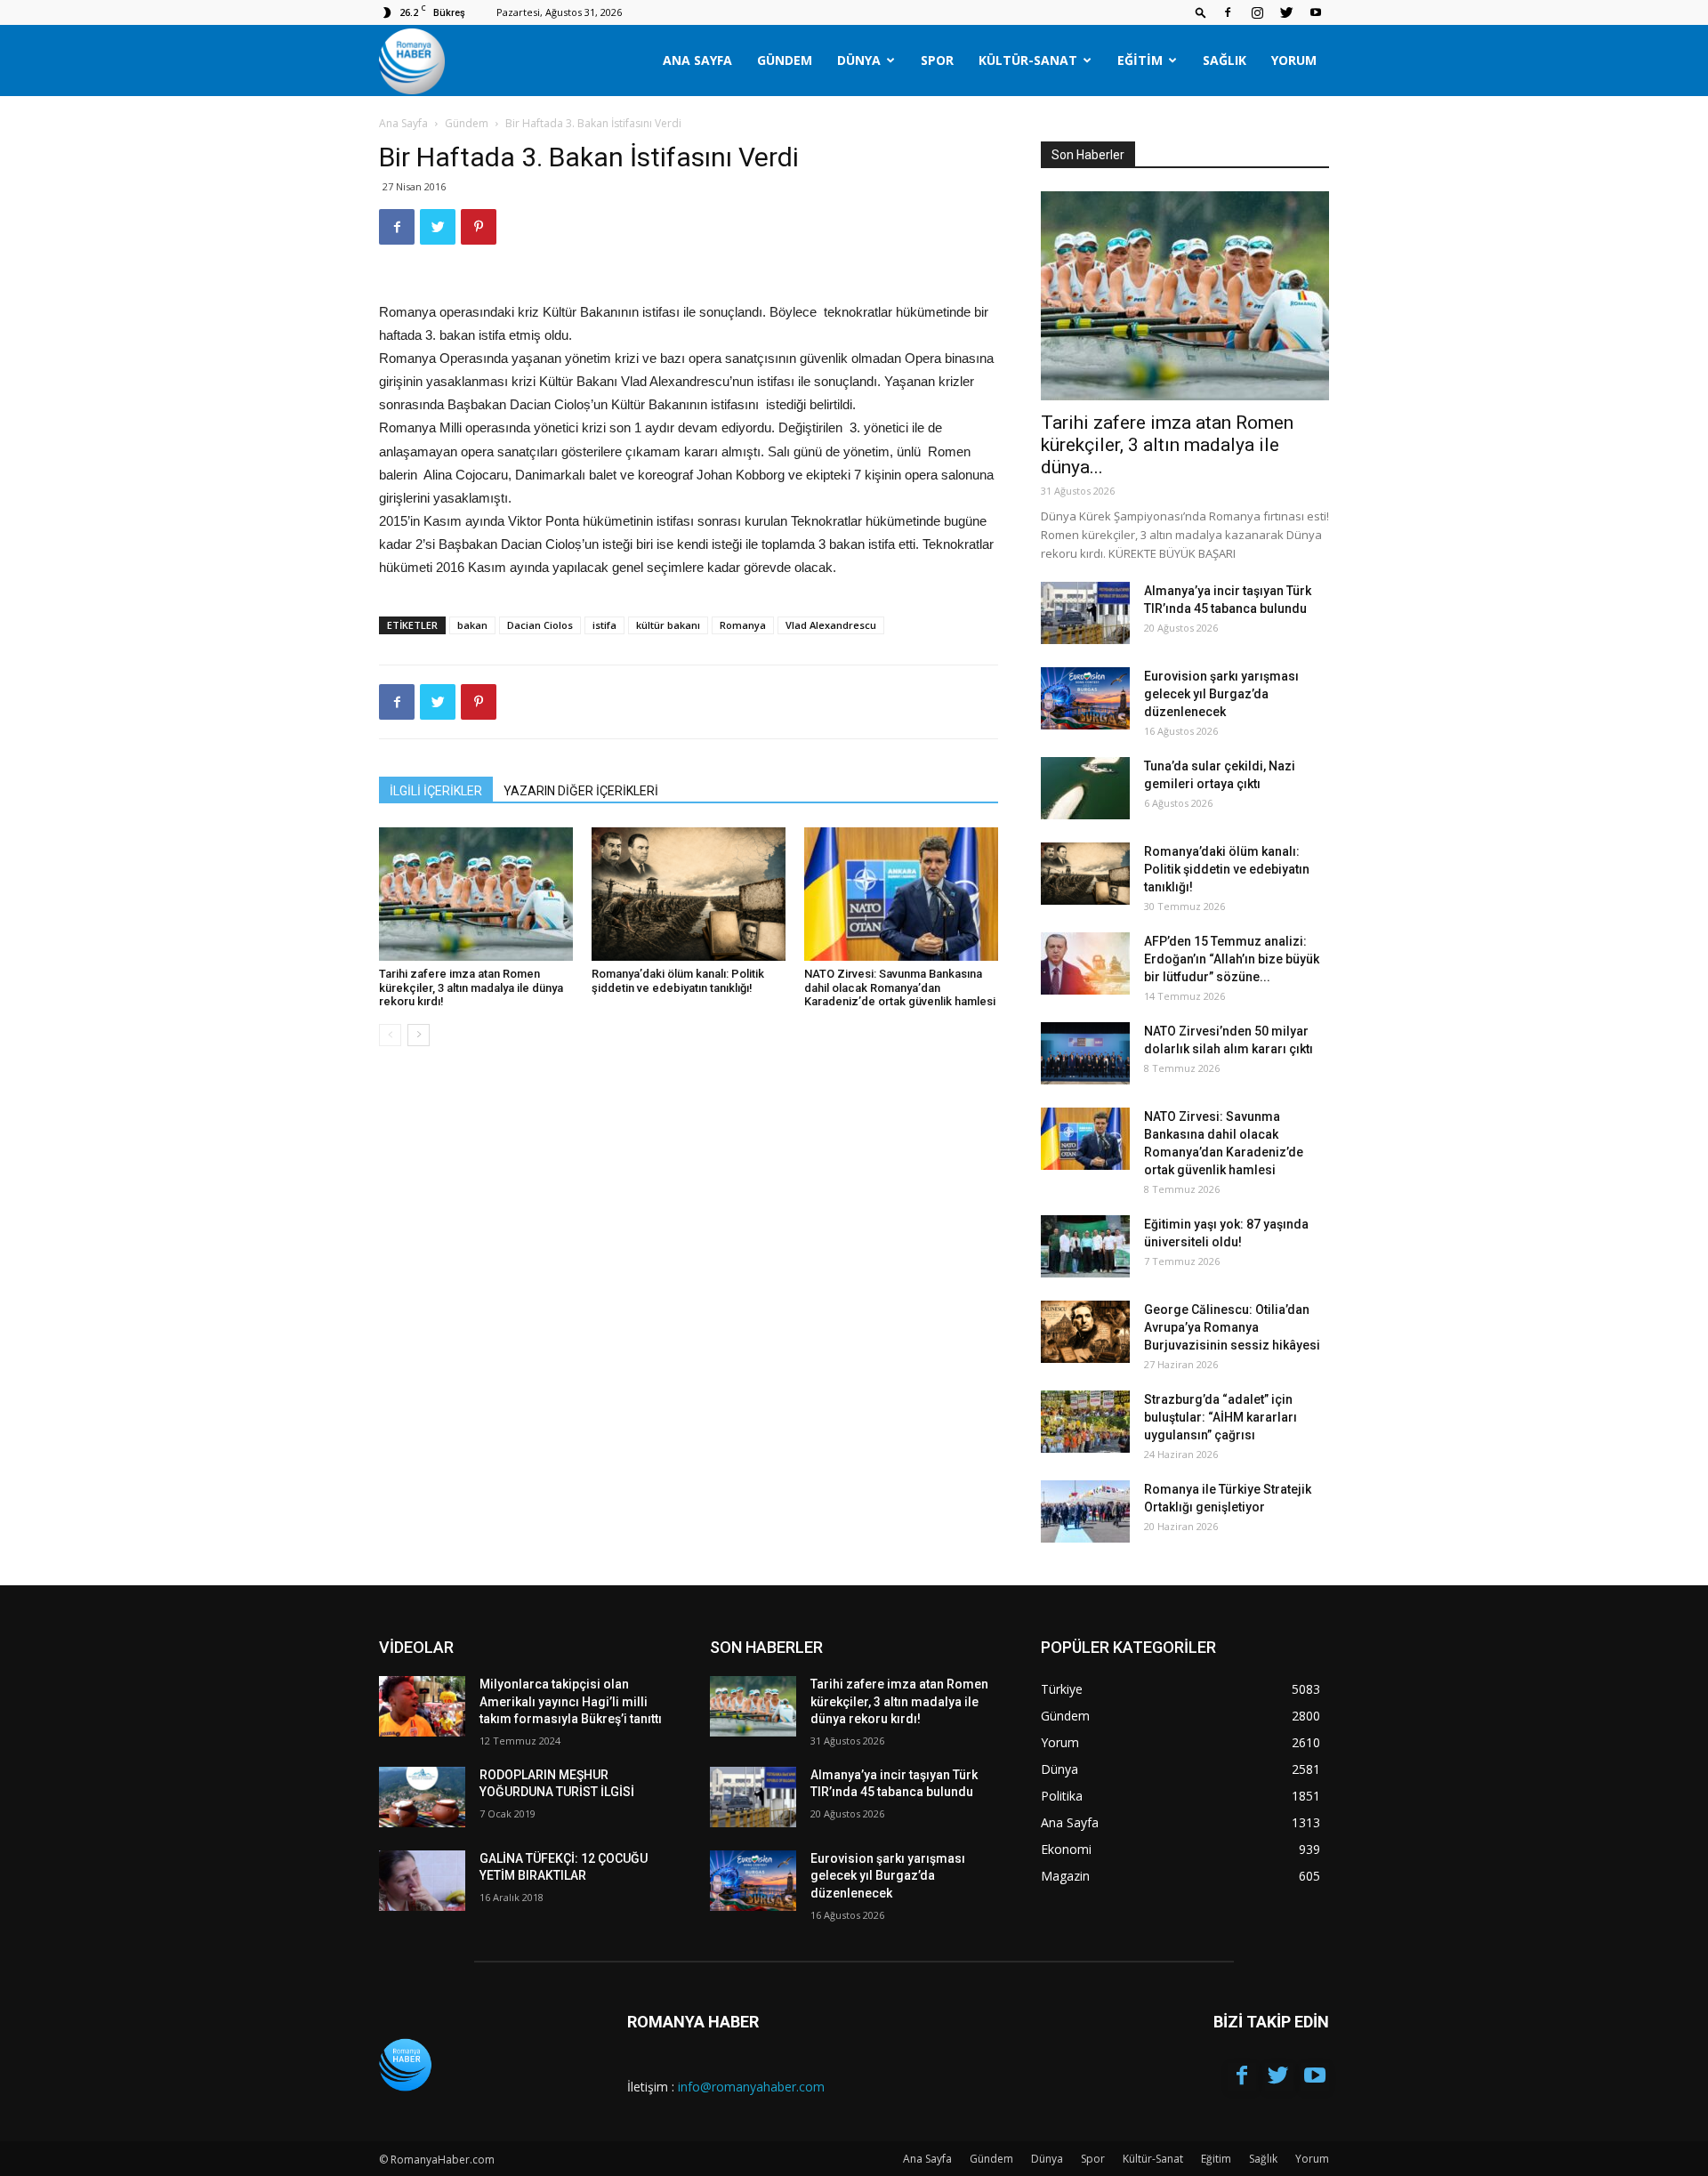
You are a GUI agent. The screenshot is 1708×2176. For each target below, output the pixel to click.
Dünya (859, 60)
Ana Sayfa (697, 60)
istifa (604, 625)
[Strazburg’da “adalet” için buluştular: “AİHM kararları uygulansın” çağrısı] (1085, 1422)
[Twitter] (1286, 12)
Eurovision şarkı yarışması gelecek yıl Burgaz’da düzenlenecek (1221, 694)
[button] (1201, 12)
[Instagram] (1257, 12)
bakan (472, 625)
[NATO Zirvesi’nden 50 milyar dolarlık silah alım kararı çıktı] (1085, 1053)
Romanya (743, 625)
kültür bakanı (668, 625)
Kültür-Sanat (1028, 60)
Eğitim (1140, 60)
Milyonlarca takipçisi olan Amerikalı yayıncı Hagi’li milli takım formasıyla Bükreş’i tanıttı (571, 1701)
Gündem (785, 60)
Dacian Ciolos (540, 625)
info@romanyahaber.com (751, 2087)
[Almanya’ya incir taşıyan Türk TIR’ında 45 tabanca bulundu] (1085, 613)
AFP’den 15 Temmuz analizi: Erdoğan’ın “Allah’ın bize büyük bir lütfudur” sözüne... (1232, 959)
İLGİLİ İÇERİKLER (436, 791)
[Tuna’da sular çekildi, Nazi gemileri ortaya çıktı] (1085, 788)
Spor (937, 60)
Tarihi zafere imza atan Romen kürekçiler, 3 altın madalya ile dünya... (1167, 445)
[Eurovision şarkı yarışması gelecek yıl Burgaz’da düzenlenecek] (1085, 698)
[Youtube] (1316, 12)
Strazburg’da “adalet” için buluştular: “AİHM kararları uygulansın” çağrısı (1221, 1417)
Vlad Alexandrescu (831, 625)
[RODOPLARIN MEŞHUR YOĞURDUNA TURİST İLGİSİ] (422, 1797)
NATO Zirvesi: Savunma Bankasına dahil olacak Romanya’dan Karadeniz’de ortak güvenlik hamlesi (900, 987)
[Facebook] (1228, 12)
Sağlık (1225, 60)
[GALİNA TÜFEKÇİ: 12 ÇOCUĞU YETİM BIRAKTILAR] (422, 1881)
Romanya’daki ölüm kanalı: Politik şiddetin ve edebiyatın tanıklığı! (678, 981)
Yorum (1294, 60)
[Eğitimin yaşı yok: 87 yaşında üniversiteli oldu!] (1085, 1246)
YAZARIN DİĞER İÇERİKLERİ (581, 791)
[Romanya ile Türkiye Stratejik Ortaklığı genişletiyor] (1085, 1511)
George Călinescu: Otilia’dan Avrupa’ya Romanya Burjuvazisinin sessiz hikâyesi (1232, 1327)
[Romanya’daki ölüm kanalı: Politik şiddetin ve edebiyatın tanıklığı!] (689, 894)
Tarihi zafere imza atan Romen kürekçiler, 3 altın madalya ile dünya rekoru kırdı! (471, 987)
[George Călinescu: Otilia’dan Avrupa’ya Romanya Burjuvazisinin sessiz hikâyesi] (1085, 1332)
